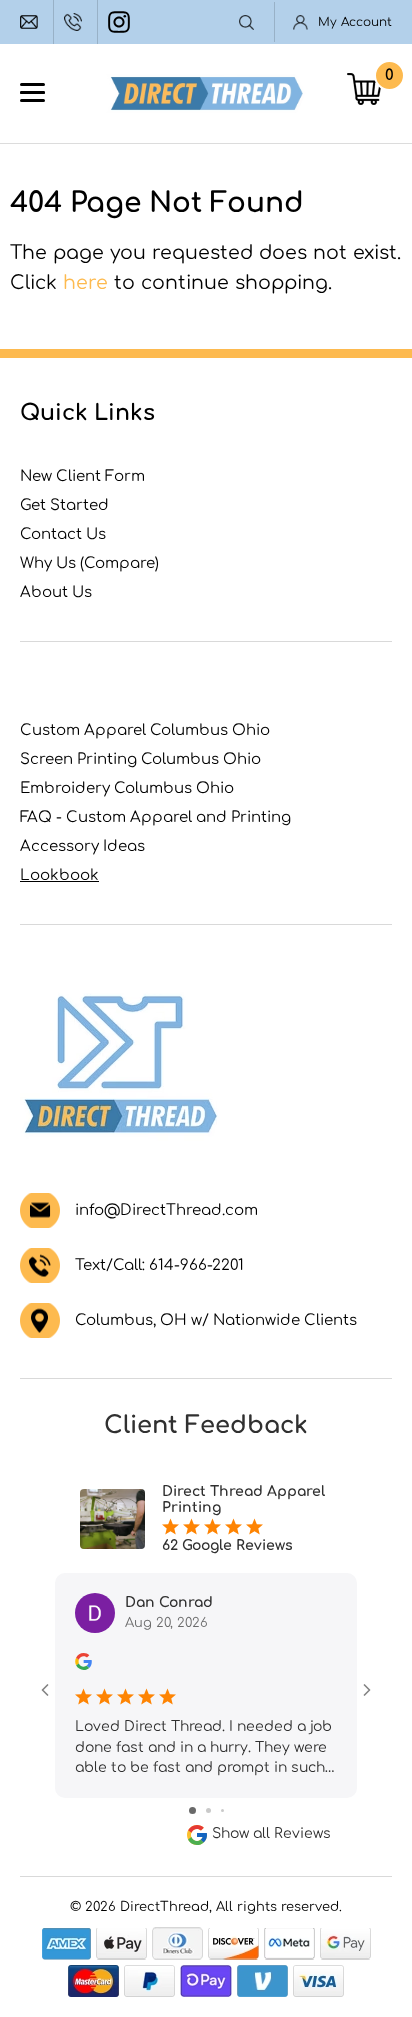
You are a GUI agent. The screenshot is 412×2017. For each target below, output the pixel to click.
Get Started (64, 505)
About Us (56, 592)
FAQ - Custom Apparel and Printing (155, 817)
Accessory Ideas (82, 846)
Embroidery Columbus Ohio (127, 788)
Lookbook (59, 875)
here (85, 282)
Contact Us (63, 534)
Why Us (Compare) (89, 563)
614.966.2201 (75, 22)
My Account (355, 22)
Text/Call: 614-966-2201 (159, 1265)
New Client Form (82, 476)
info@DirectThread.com (31, 22)
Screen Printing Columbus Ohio (140, 759)
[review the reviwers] (83, 1665)
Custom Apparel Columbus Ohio (145, 730)
